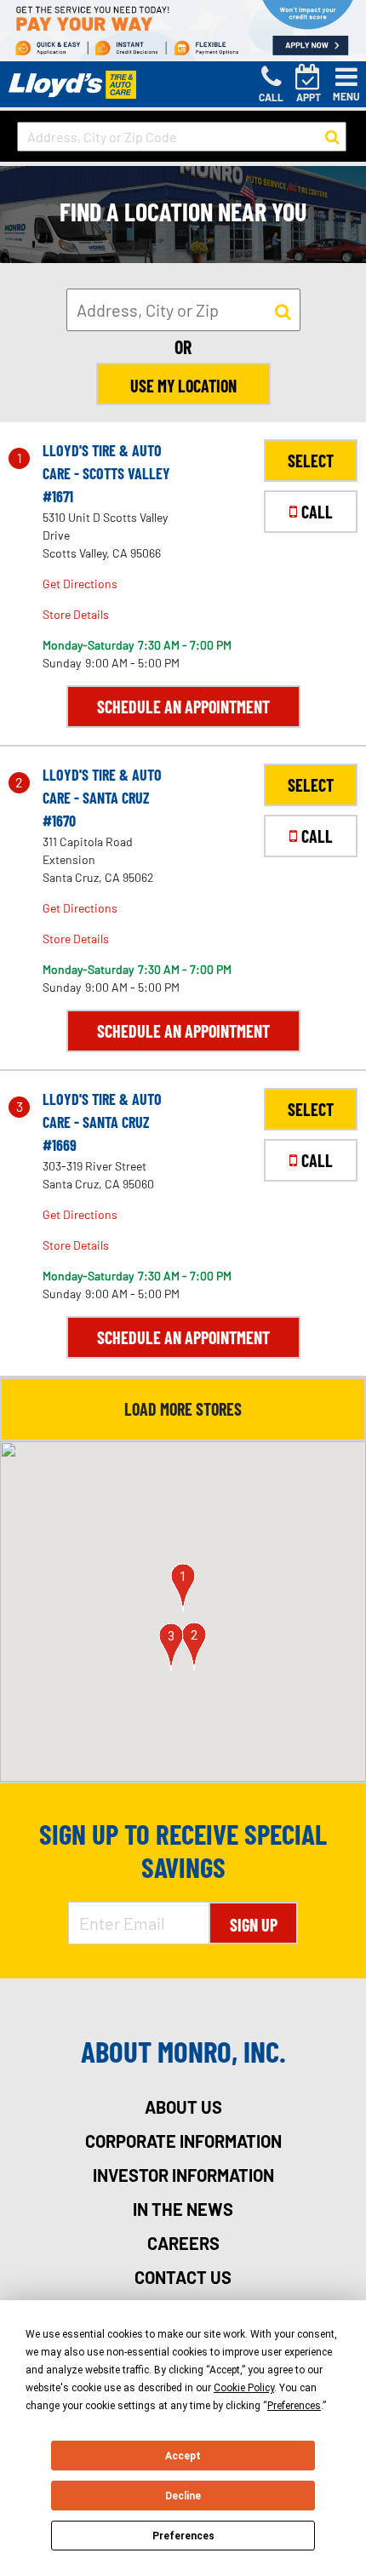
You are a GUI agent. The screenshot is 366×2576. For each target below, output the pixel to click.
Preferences (183, 2536)
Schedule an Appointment (183, 707)
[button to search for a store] (332, 137)
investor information (183, 2175)
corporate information (183, 2141)
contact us (183, 2277)
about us (183, 2107)
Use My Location (183, 386)
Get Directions (80, 584)
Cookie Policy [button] (244, 2388)
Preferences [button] (294, 2406)
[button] (183, 1588)
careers (183, 2243)
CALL (317, 512)
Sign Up (254, 1925)
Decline (183, 2496)
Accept (183, 2456)
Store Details (76, 614)
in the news (183, 2209)
